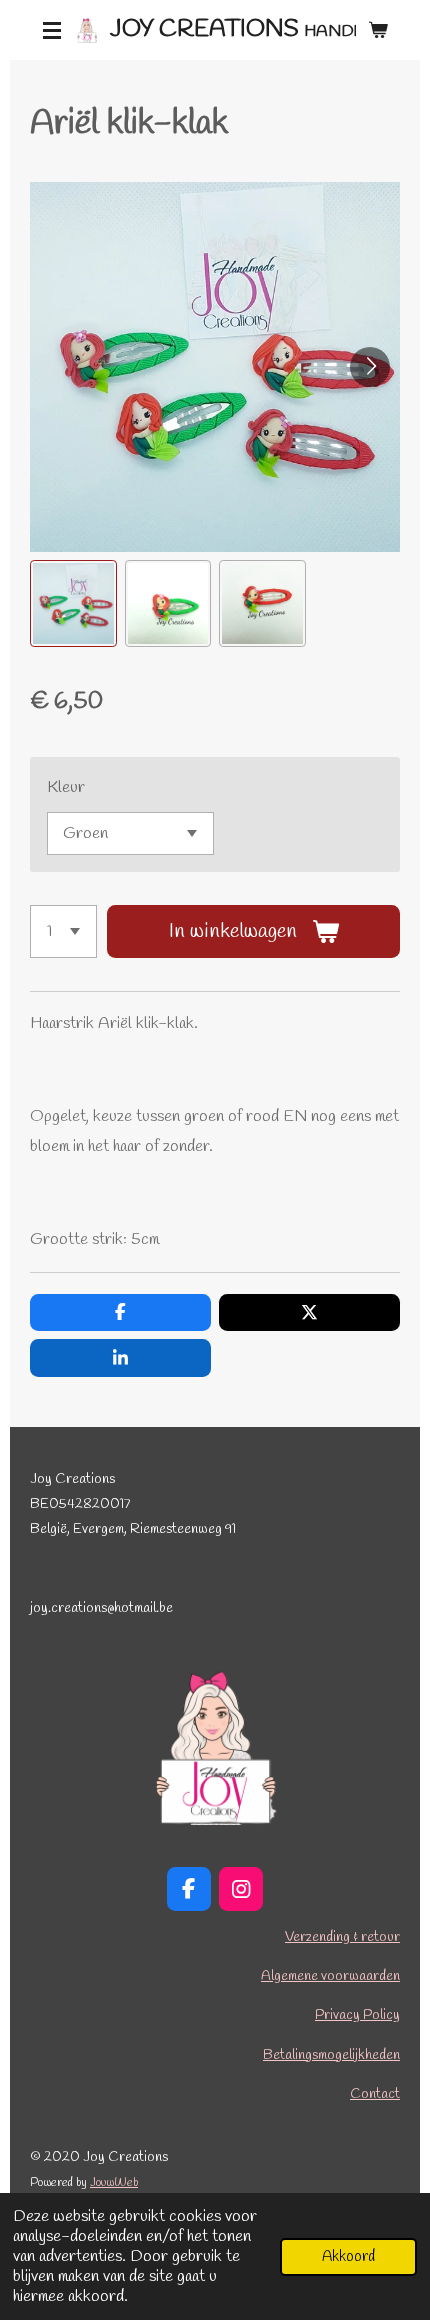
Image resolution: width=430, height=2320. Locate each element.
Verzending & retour (342, 1937)
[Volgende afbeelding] (370, 367)
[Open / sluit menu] (52, 30)
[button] (73, 603)
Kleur (66, 787)
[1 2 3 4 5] (63, 931)
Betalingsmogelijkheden (331, 2055)
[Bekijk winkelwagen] (378, 30)
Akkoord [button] (348, 2257)
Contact (375, 2094)
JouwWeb (114, 2183)
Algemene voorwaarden (330, 1976)
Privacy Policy (357, 2015)
